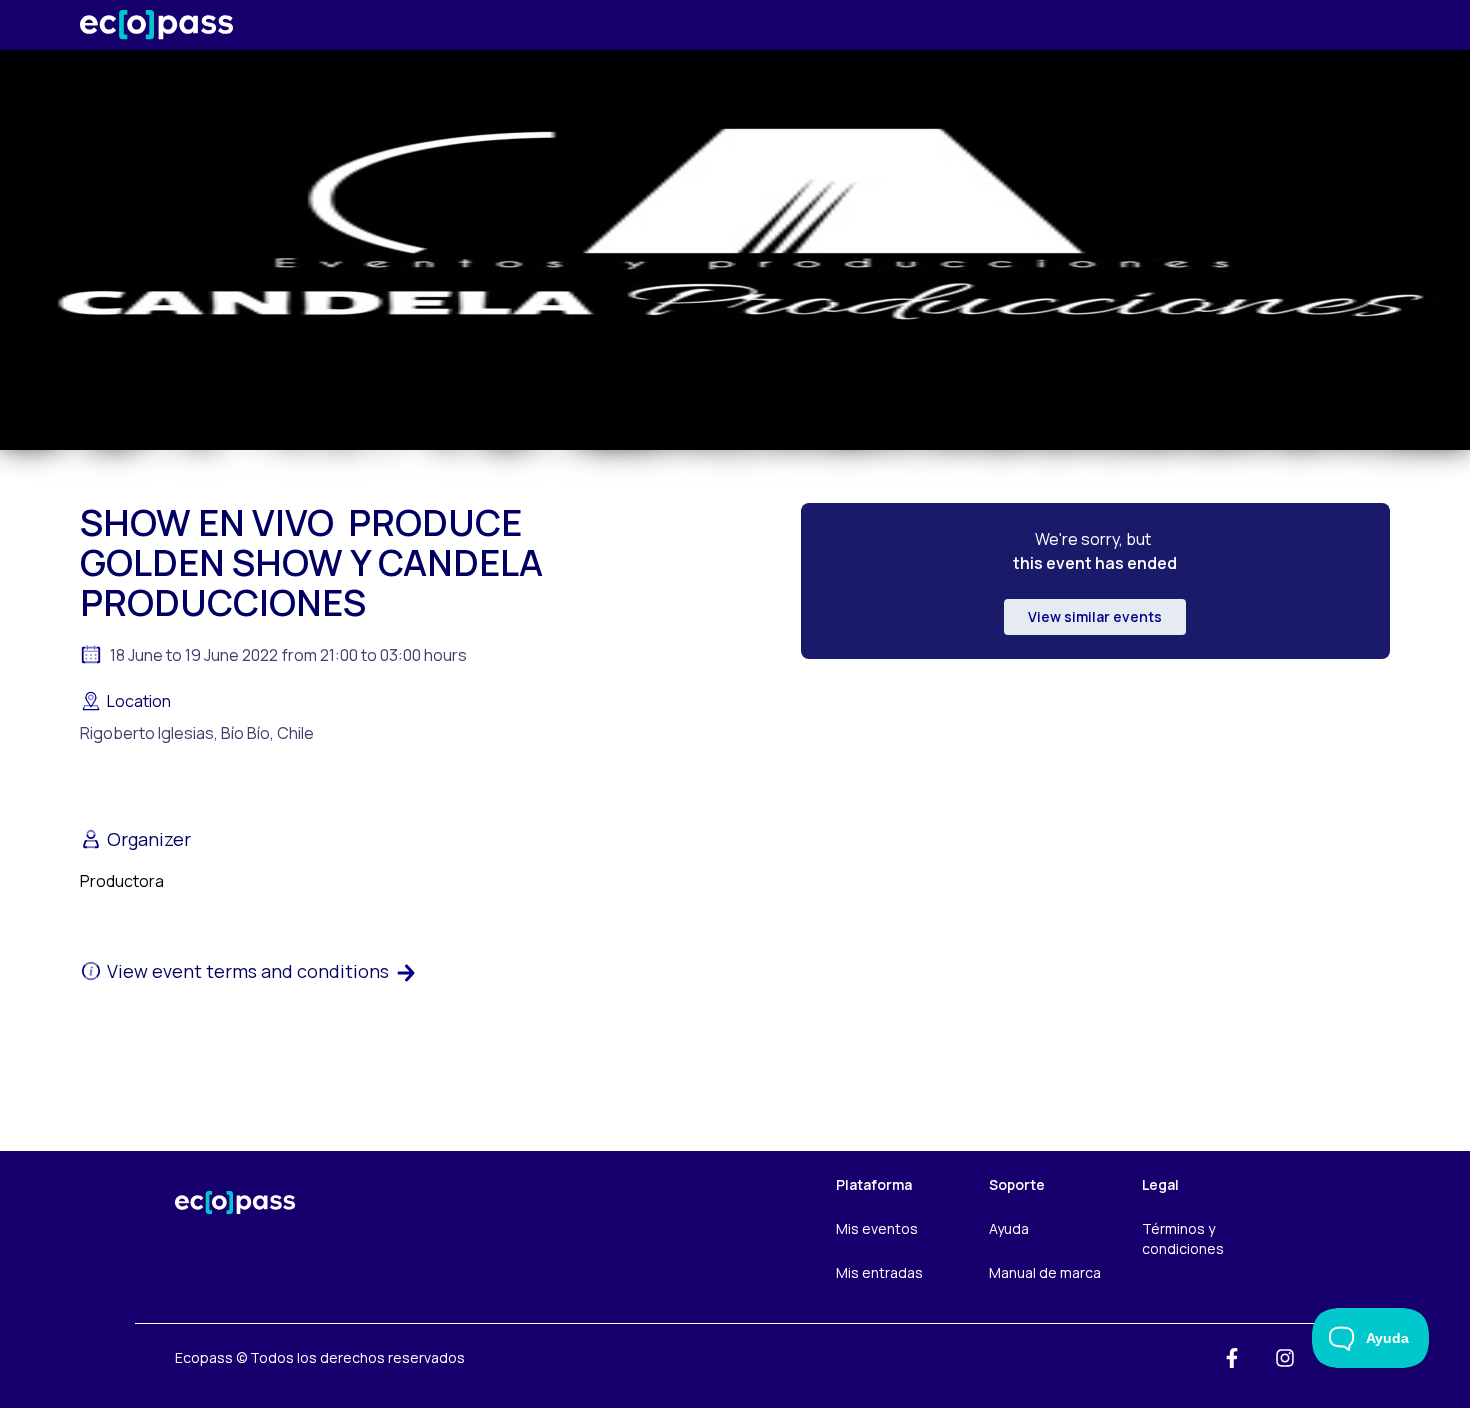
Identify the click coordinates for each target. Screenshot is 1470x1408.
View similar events (1095, 616)
